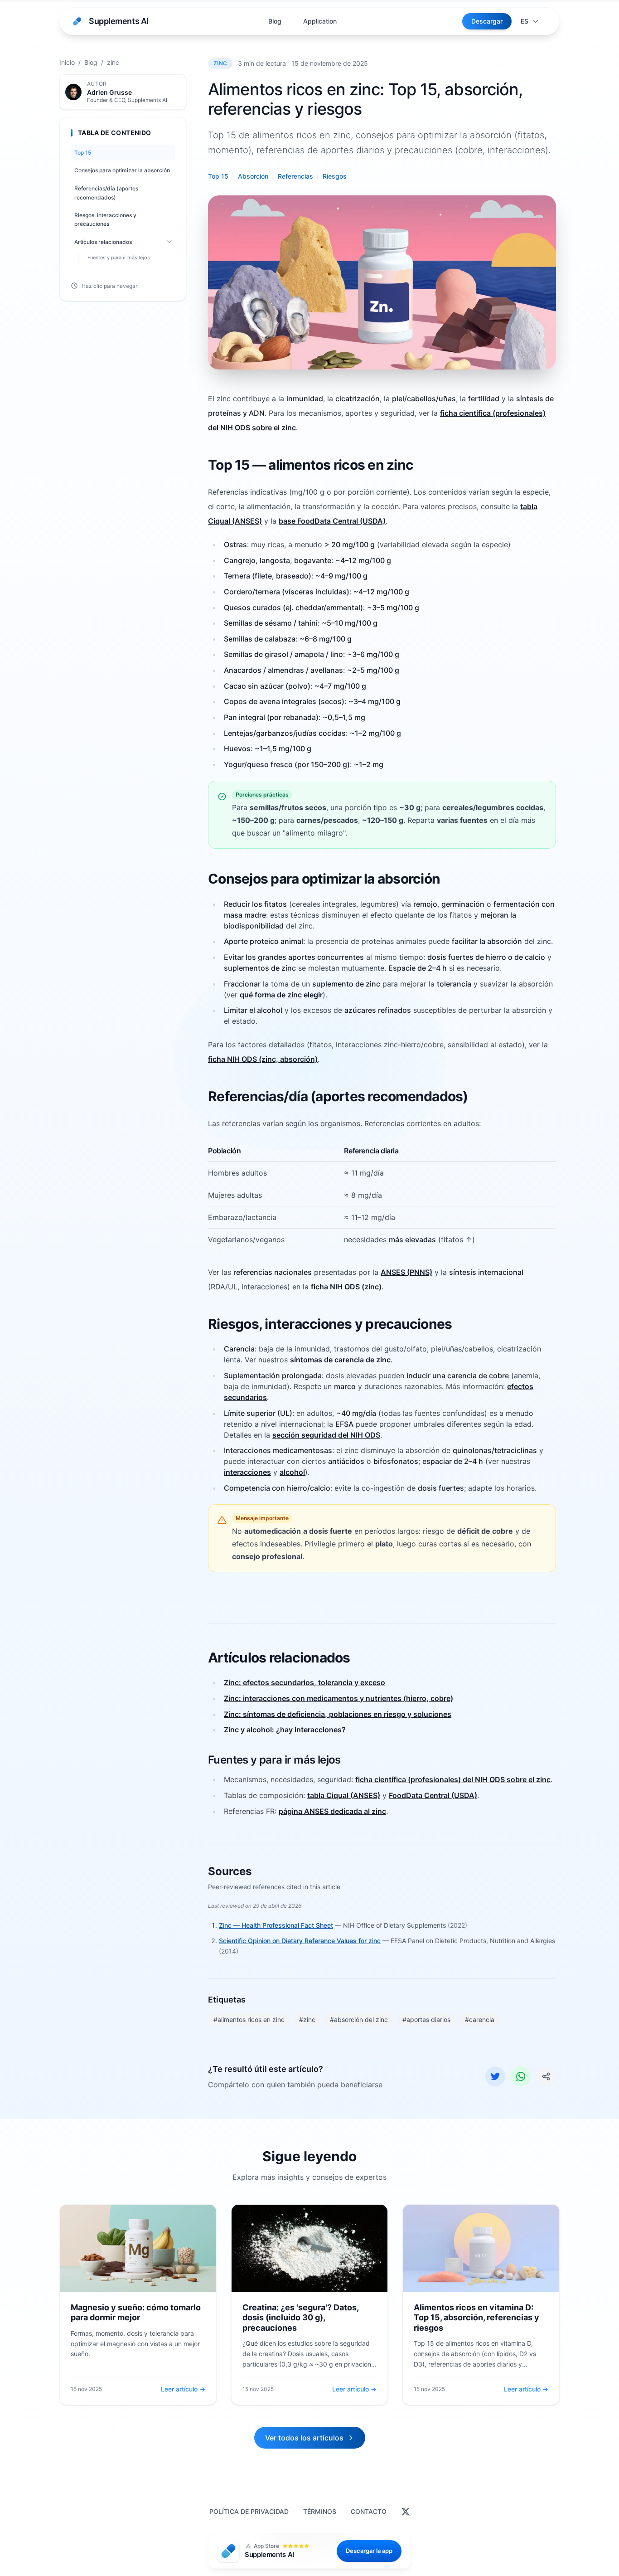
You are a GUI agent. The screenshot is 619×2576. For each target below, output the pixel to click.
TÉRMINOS (320, 2511)
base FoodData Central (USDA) (332, 521)
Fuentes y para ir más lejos (119, 257)
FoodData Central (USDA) (433, 1795)
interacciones (247, 1472)
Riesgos (335, 176)
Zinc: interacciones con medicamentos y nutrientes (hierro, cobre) (339, 1698)
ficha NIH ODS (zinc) (346, 1287)
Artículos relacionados (103, 242)
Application (320, 21)
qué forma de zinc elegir (281, 995)
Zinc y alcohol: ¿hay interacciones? (285, 1730)
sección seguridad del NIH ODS (326, 1435)
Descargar (487, 21)
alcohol (292, 1472)
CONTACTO (369, 2511)
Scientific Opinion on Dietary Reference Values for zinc (300, 1941)
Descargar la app (369, 2551)
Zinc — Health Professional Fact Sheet (276, 1925)
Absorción (253, 176)
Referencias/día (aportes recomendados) (106, 193)
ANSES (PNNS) (406, 1272)
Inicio (67, 62)
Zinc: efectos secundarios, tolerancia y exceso (305, 1682)
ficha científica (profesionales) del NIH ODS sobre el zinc (453, 1779)
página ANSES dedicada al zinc (332, 1811)
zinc (113, 62)
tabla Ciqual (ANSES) (344, 1795)
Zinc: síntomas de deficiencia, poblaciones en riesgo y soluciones (338, 1714)
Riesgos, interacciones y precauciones (105, 220)
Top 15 (83, 153)
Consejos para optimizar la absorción (122, 170)
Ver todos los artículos (304, 2438)
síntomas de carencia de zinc (340, 1360)
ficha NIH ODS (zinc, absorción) (263, 1059)
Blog (275, 21)
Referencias (295, 176)
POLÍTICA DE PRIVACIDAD (249, 2511)
